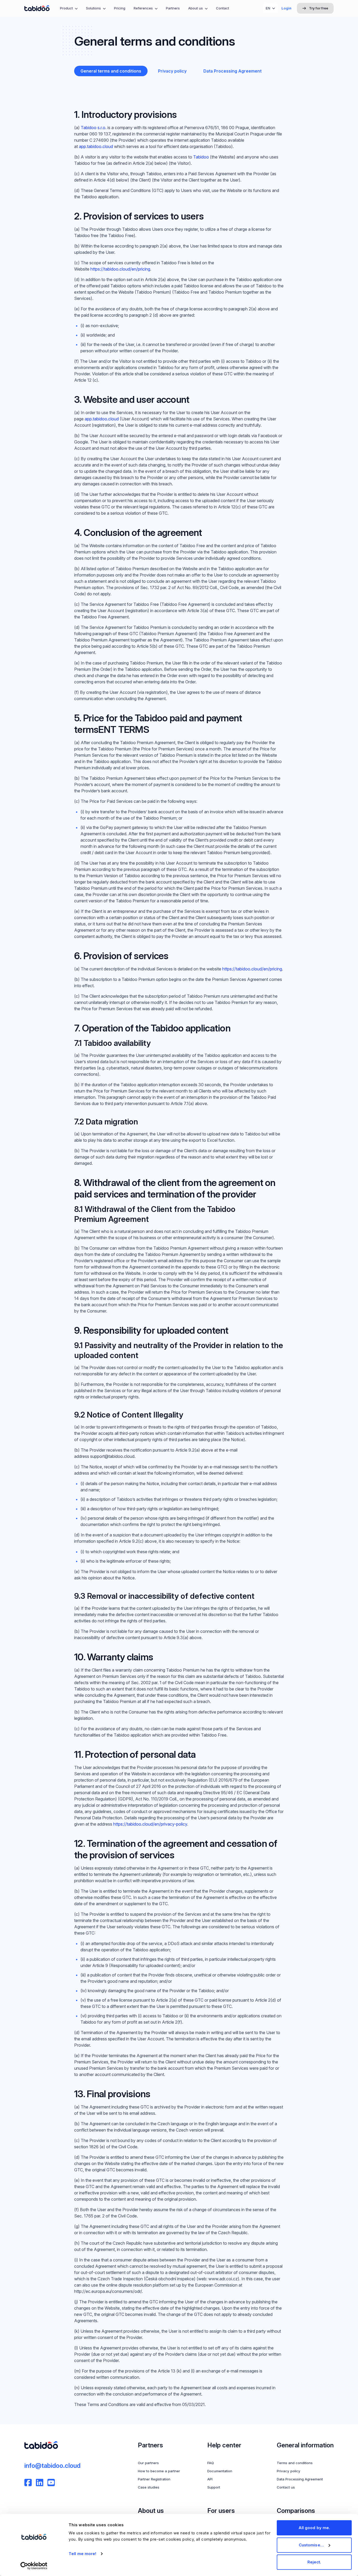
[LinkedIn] (40, 2482)
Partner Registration (154, 2479)
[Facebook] (28, 2482)
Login (286, 8)
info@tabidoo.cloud (52, 2466)
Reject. (314, 2562)
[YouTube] (51, 2482)
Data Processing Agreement (300, 2479)
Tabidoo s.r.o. (94, 128)
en (268, 8)
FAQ (211, 2463)
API (210, 2479)
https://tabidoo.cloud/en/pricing (120, 269)
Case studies (149, 2487)
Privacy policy (289, 2471)
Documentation (220, 2471)
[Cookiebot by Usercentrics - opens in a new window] (34, 2566)
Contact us (286, 2487)
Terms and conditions (295, 2463)
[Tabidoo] (37, 8)
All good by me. (314, 2528)
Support (214, 2487)
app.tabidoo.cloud (96, 146)
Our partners (148, 2463)
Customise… (311, 2545)
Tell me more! (82, 2554)
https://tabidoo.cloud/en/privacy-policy (150, 1824)
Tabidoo (201, 157)
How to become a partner (159, 2471)
